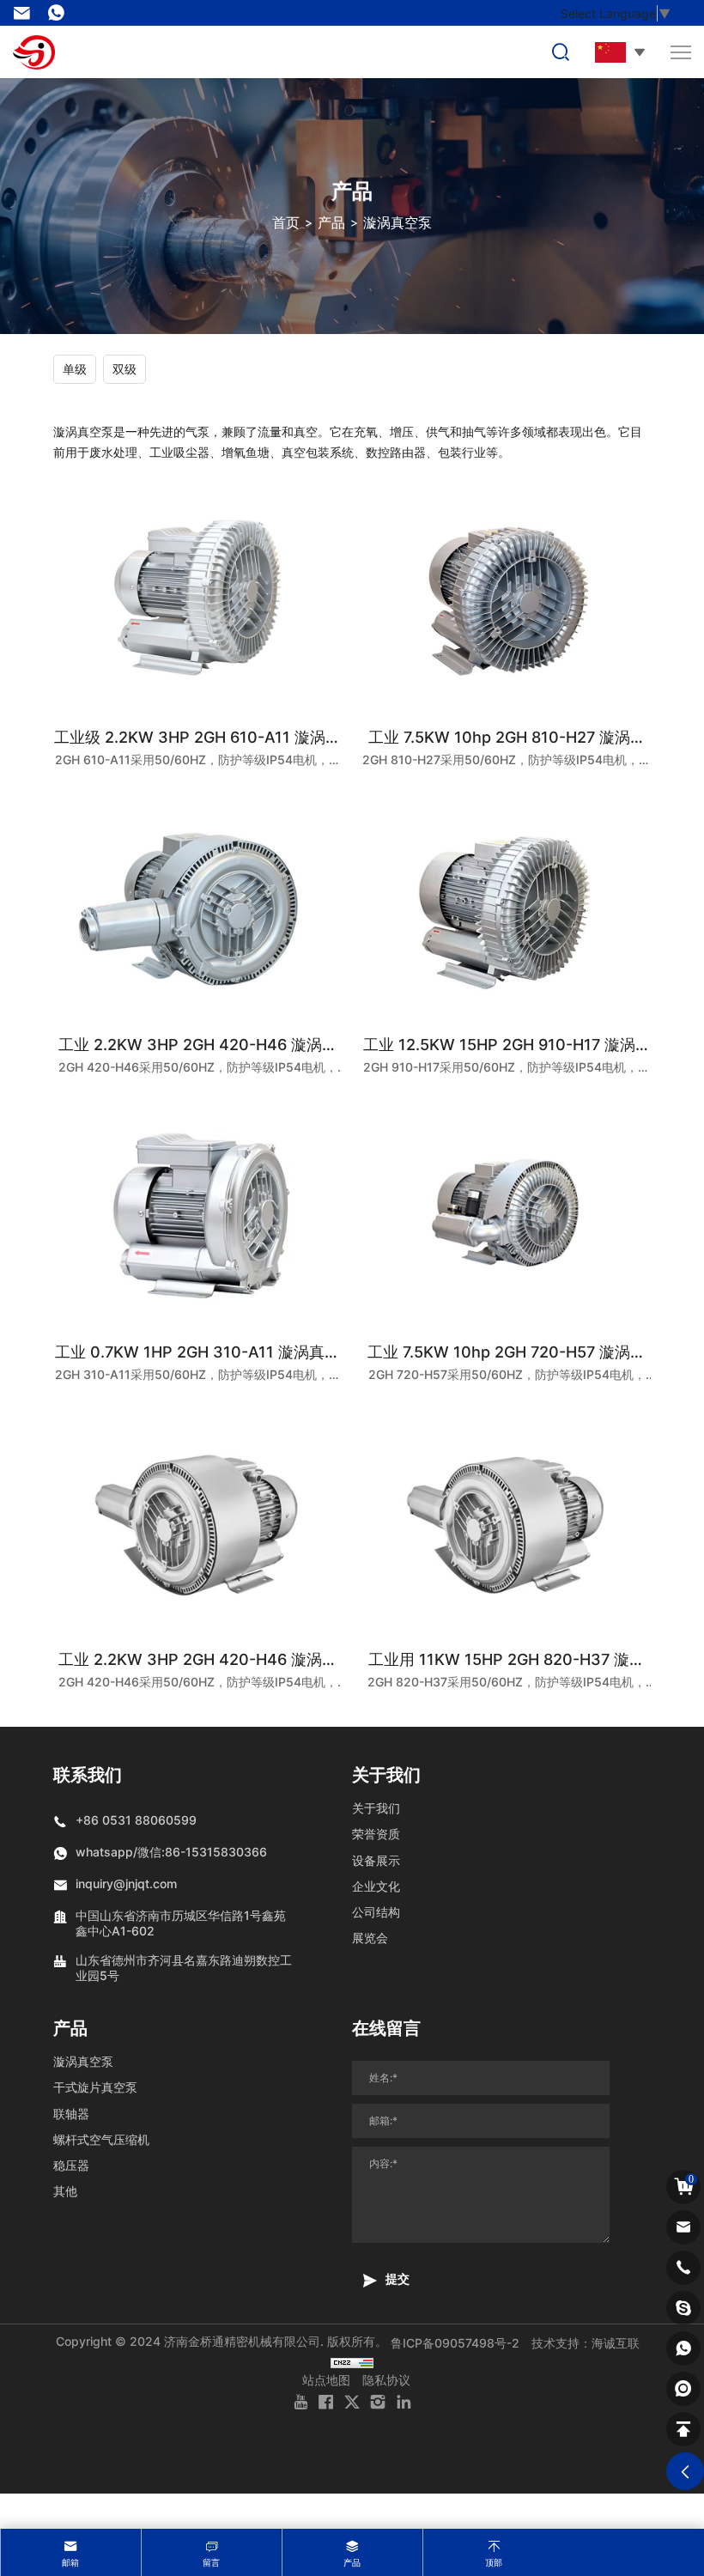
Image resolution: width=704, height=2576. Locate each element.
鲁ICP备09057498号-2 (455, 2343)
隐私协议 (386, 2380)
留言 (211, 2562)
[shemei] (683, 2389)
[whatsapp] (683, 2348)
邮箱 (70, 2562)
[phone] (683, 2268)
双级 (124, 369)
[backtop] (683, 2429)
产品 (331, 222)
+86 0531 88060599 (136, 1820)
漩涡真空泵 (398, 222)
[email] (683, 2227)
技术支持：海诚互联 (586, 2343)
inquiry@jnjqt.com (26, 13)
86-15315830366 (60, 13)
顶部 (494, 2562)
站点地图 (326, 2380)
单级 (75, 369)
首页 (286, 222)
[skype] (683, 2308)
